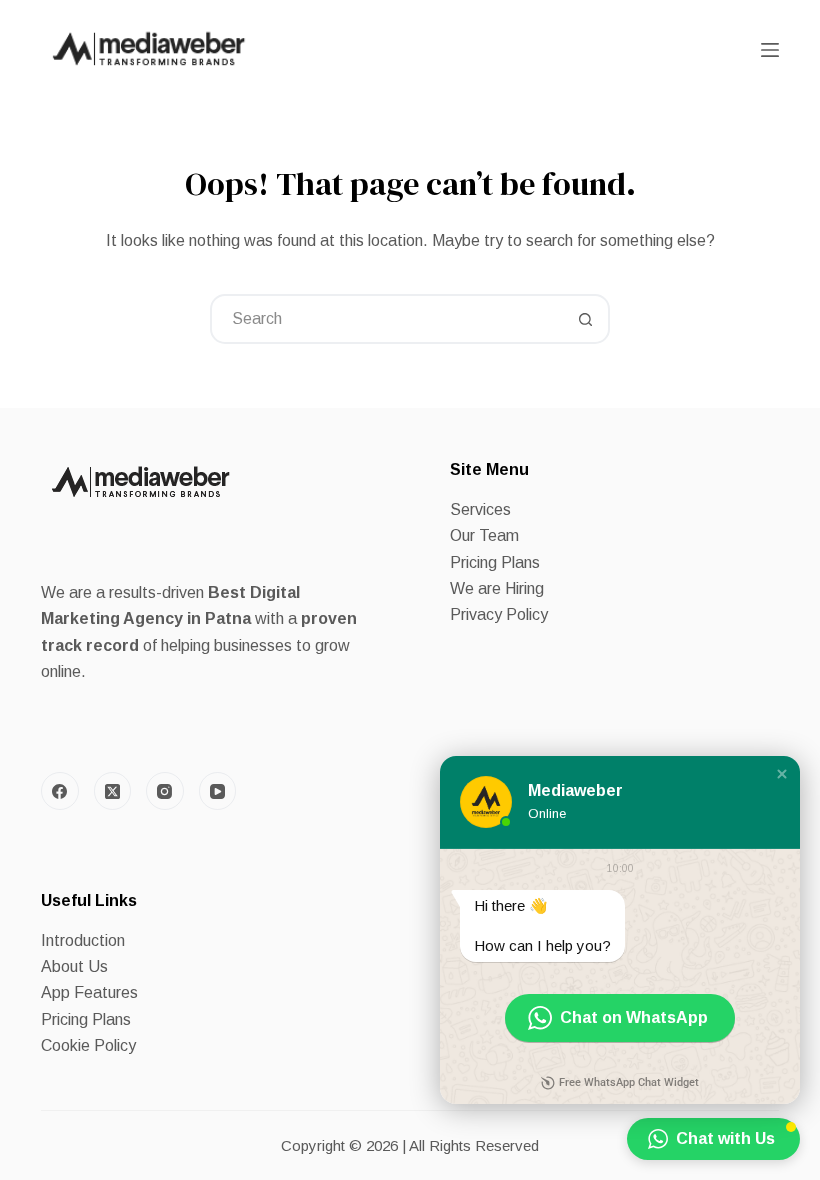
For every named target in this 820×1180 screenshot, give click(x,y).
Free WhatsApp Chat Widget (629, 1082)
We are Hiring (497, 588)
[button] (782, 774)
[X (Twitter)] (113, 791)
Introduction (83, 940)
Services (480, 509)
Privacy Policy (499, 614)
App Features (89, 992)
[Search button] (585, 319)
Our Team (484, 535)
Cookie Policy (88, 1045)
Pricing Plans (495, 562)
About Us (74, 966)
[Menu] (770, 50)
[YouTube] (218, 791)
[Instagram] (165, 791)
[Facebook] (60, 791)
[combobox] (387, 319)
